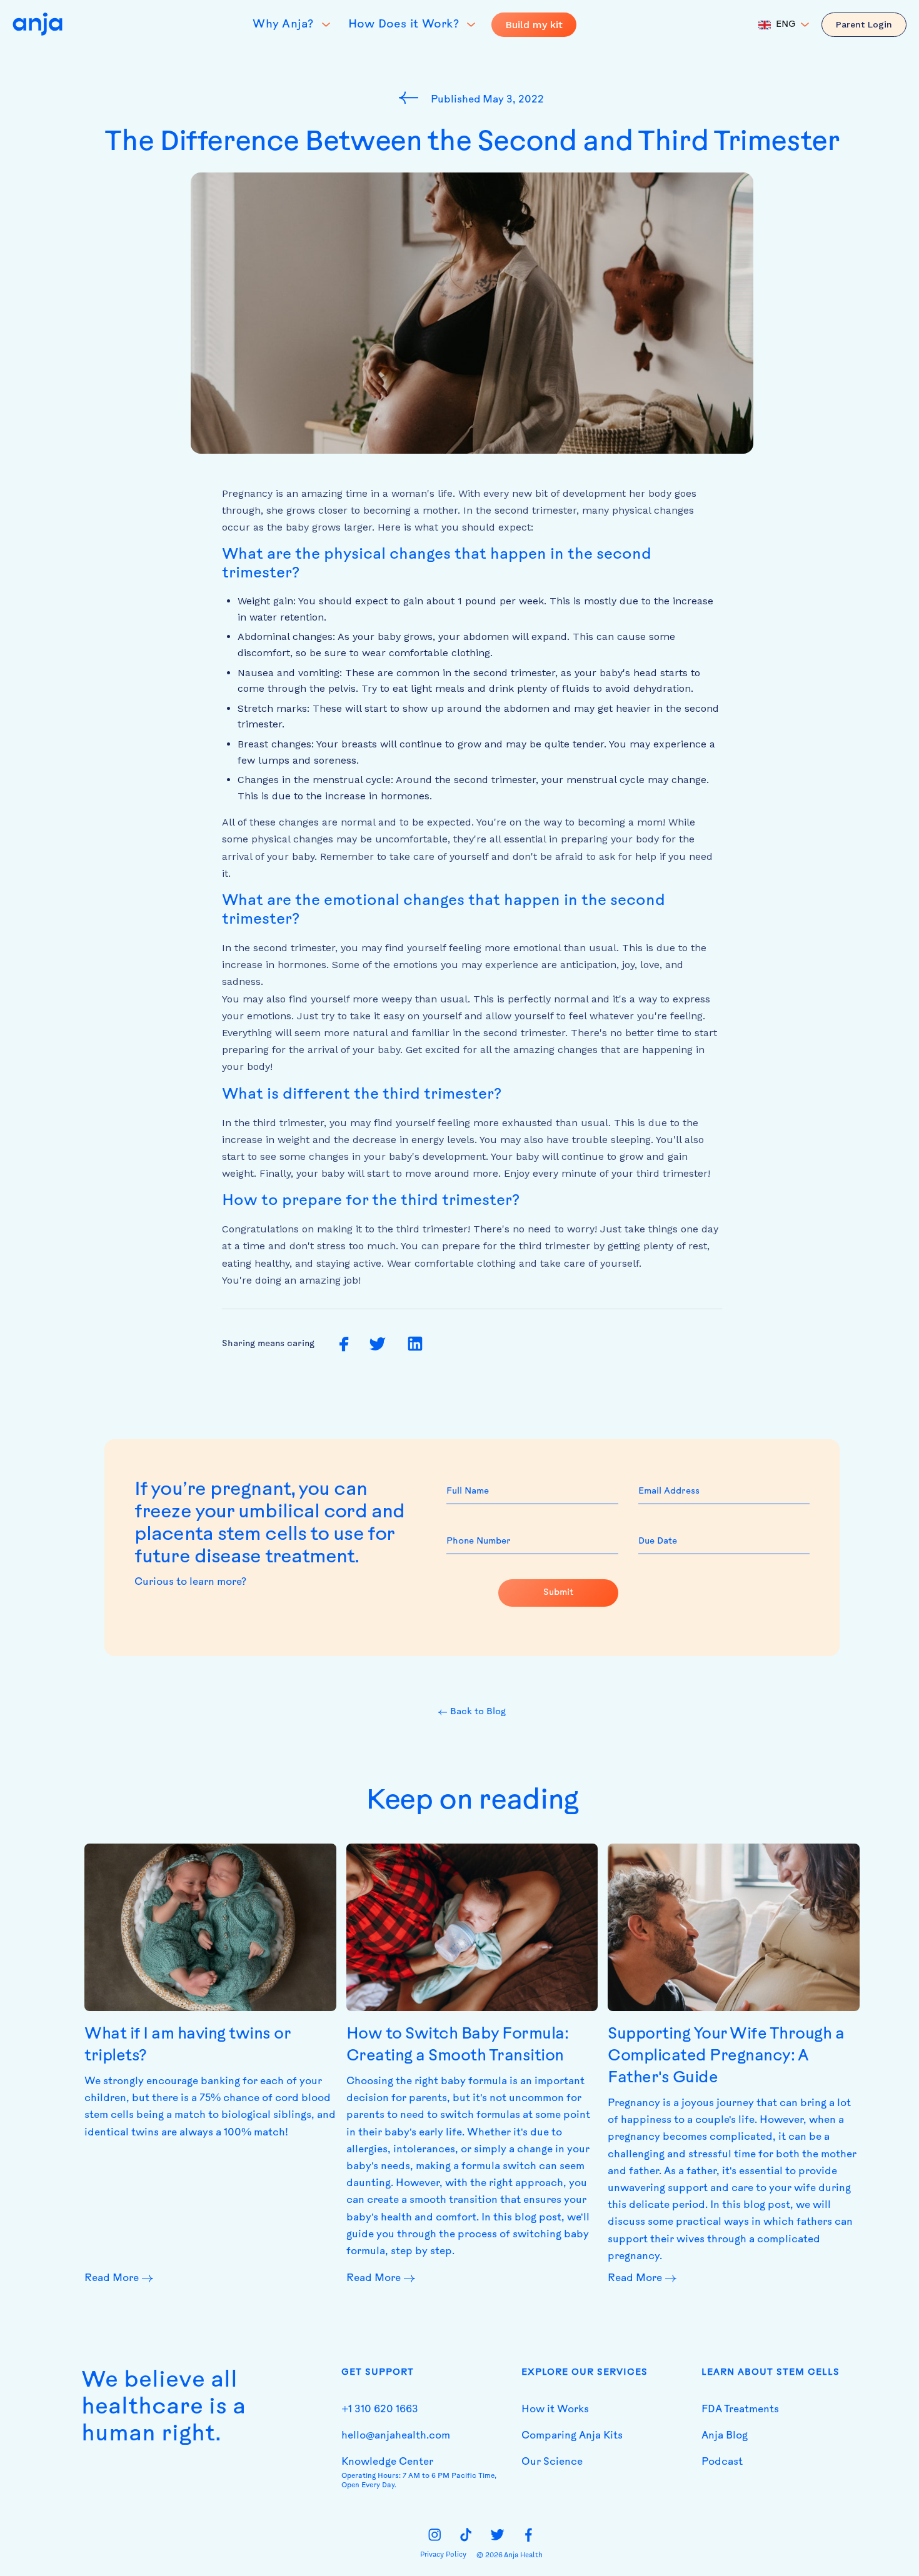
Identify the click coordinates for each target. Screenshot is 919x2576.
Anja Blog (725, 2436)
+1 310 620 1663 (380, 2410)
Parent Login (864, 24)
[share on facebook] (344, 1345)
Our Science (552, 2462)
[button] (784, 25)
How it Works (555, 2410)
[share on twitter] (377, 1345)
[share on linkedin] (415, 1344)
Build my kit (534, 25)
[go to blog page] (412, 97)
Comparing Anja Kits (572, 2436)
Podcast (722, 2462)
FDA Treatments (740, 2410)
